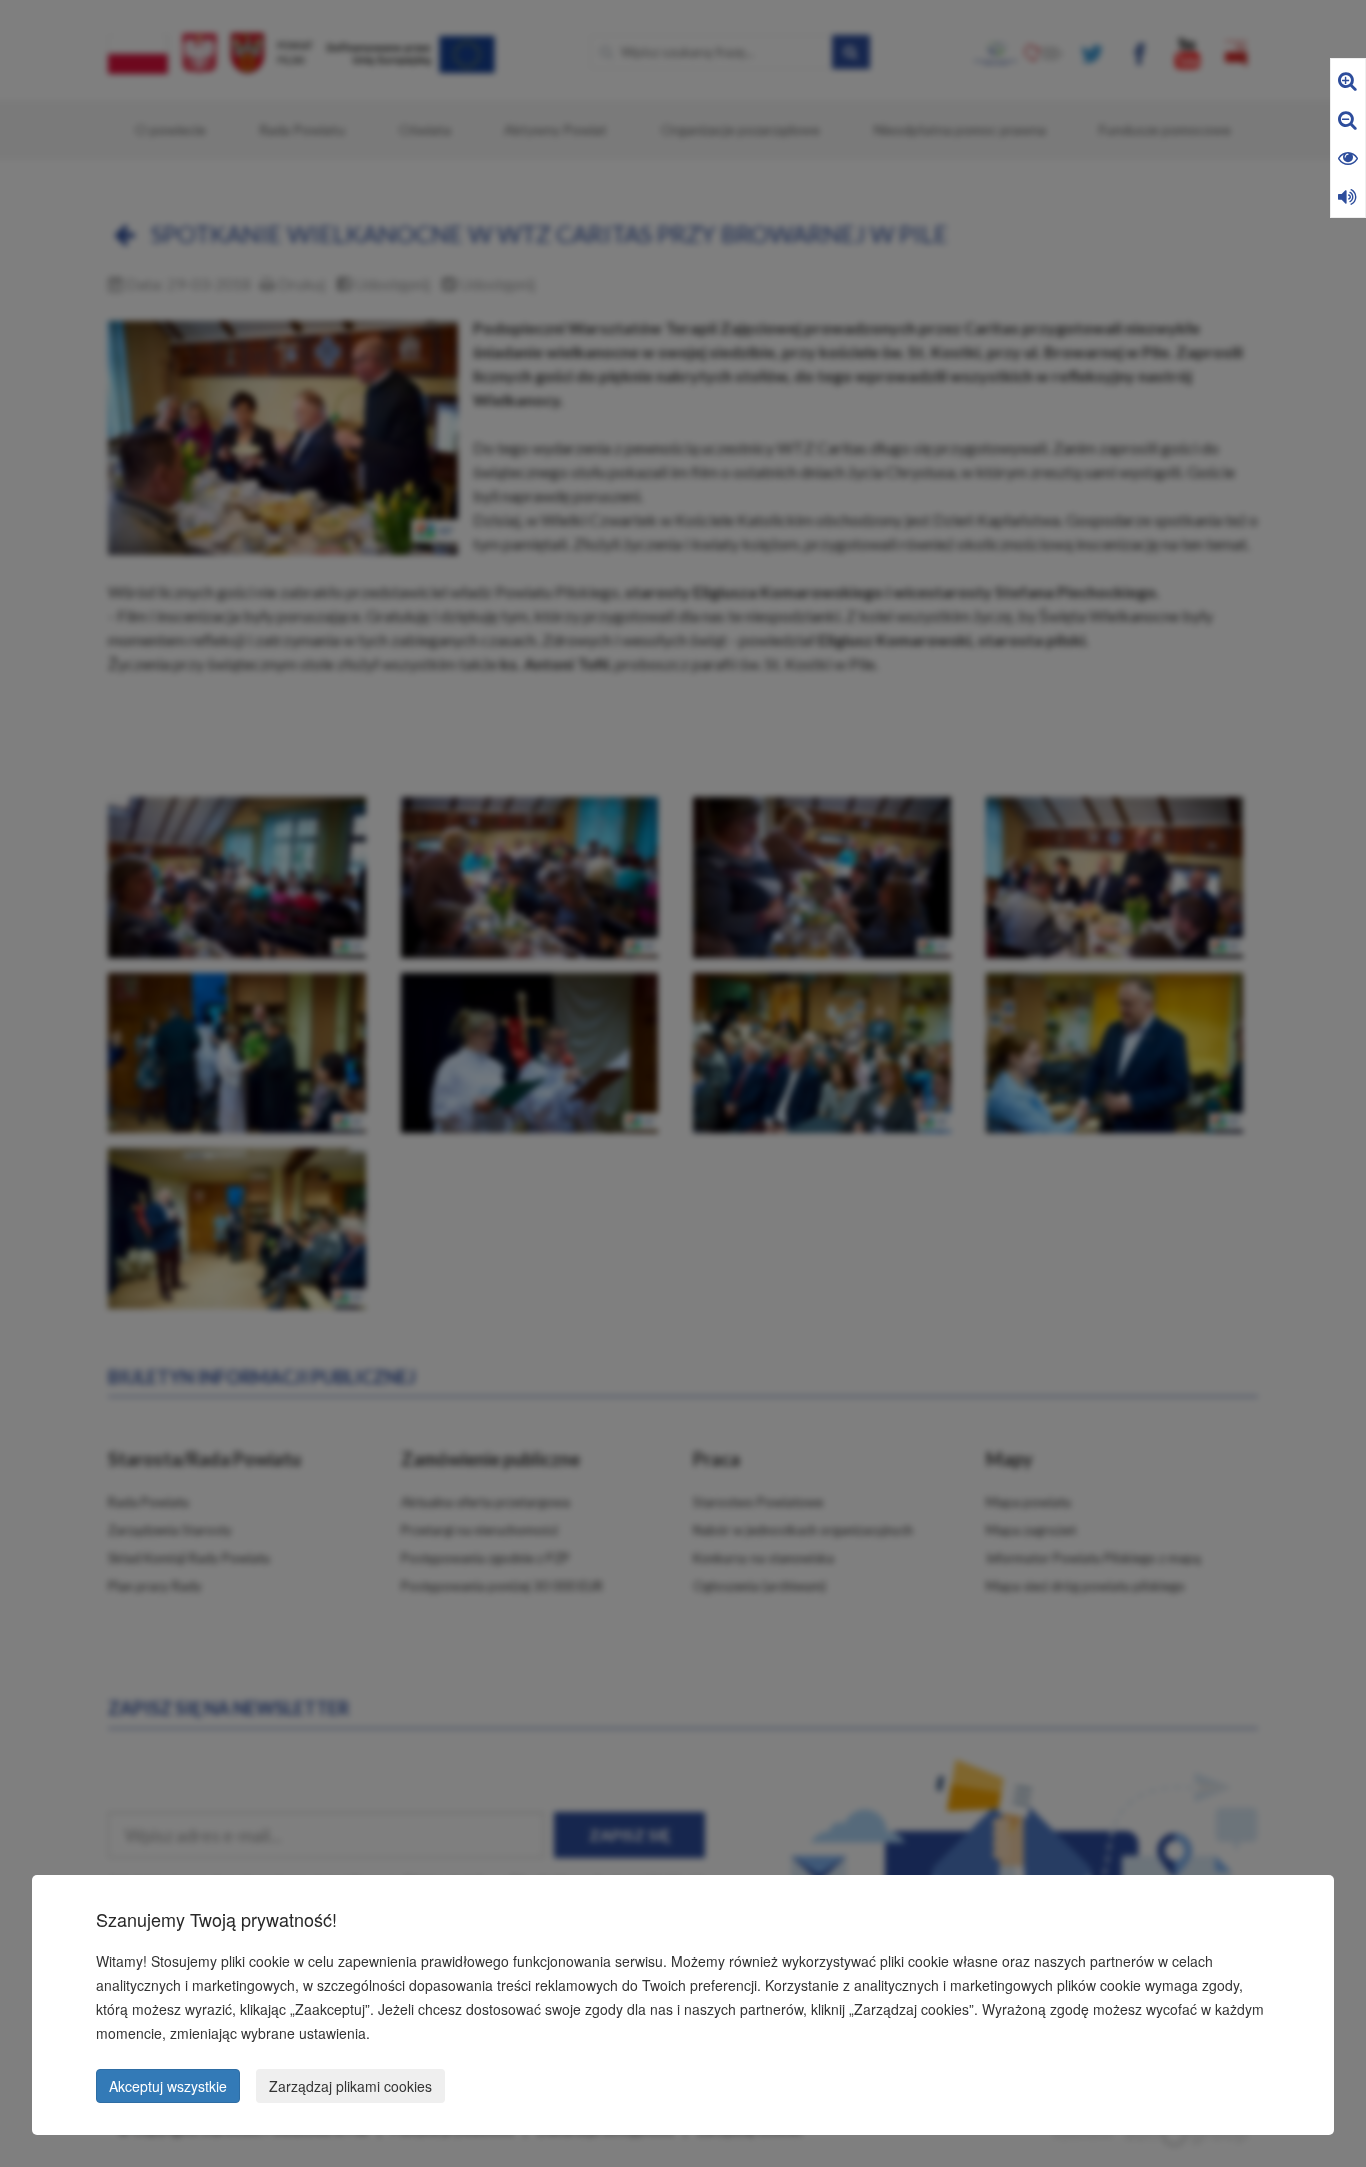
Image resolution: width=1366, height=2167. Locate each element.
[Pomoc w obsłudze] (1347, 195)
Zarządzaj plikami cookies (350, 2086)
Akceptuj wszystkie (168, 2086)
